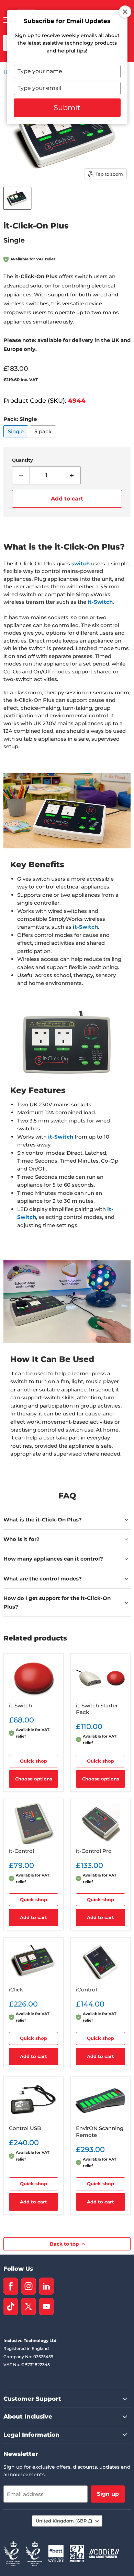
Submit (67, 108)
